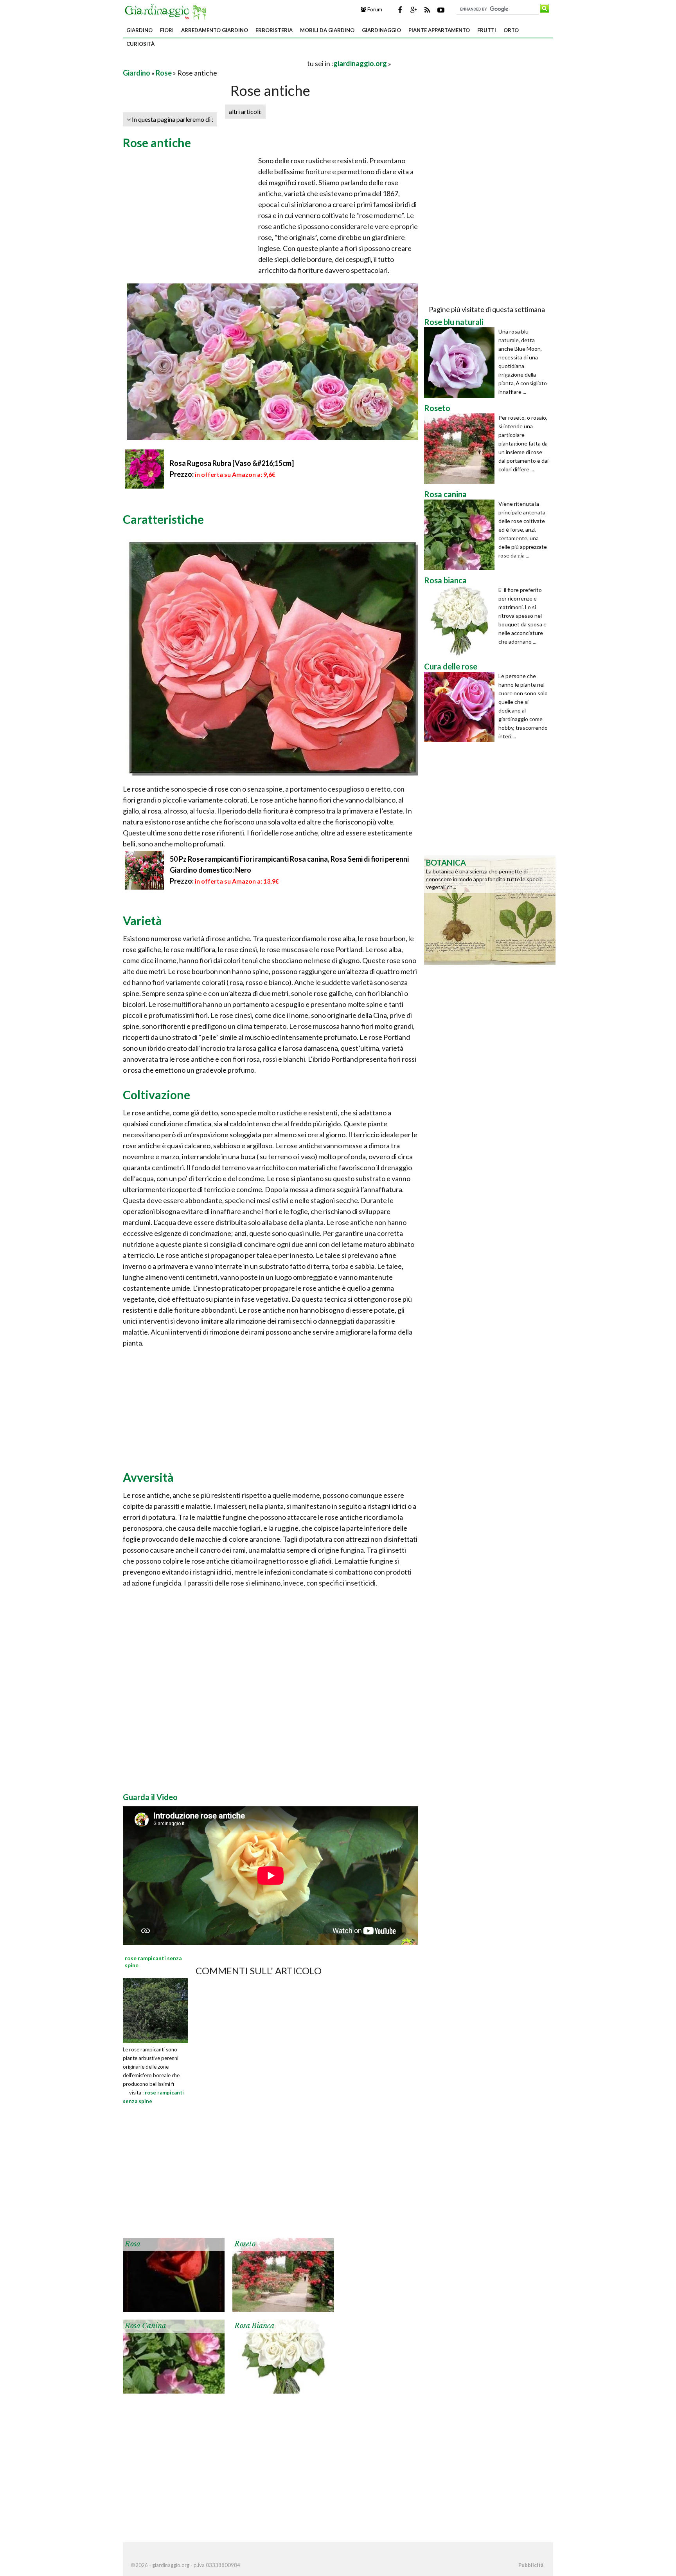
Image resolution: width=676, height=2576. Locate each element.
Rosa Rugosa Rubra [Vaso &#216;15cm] (232, 463)
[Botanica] (490, 909)
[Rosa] (174, 2274)
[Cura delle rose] (461, 707)
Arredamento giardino (215, 30)
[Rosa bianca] (283, 2356)
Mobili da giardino (327, 30)
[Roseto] (283, 2274)
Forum (374, 9)
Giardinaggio (381, 30)
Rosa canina (145, 2326)
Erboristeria (274, 30)
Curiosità (140, 44)
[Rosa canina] (174, 2356)
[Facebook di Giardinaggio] (400, 10)
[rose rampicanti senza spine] (155, 2010)
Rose (164, 73)
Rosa (133, 2244)
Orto (511, 30)
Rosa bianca (254, 2326)
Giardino (139, 30)
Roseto (245, 2244)
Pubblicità (531, 2565)
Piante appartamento (439, 30)
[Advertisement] (214, 63)
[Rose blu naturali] (461, 363)
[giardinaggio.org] (167, 11)
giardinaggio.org (360, 63)
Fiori (167, 30)
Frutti (487, 30)
